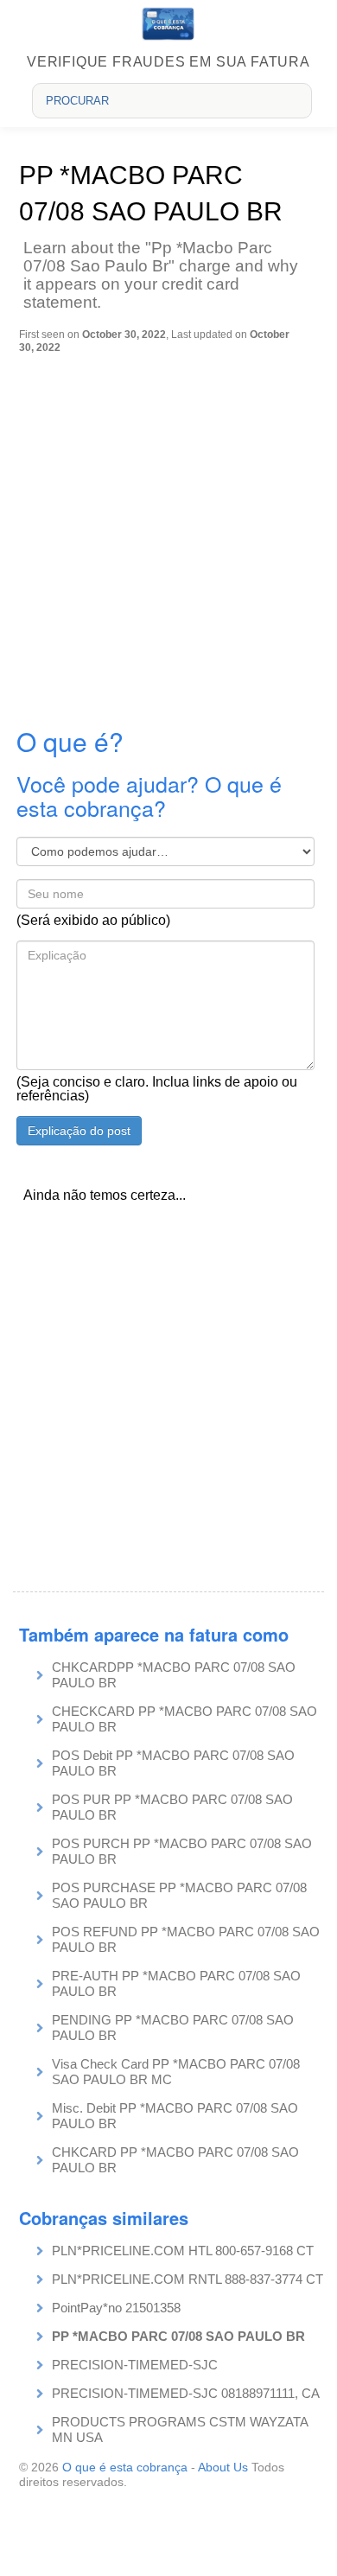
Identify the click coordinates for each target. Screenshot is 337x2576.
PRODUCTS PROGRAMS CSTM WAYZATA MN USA (180, 2429)
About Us (223, 2467)
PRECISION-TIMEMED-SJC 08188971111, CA (186, 2393)
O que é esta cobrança (125, 2467)
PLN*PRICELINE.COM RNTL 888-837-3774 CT (188, 2279)
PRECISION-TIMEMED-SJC (135, 2365)
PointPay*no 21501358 (116, 2308)
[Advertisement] (168, 531)
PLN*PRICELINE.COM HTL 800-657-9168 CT (183, 2251)
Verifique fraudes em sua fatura (168, 62)
